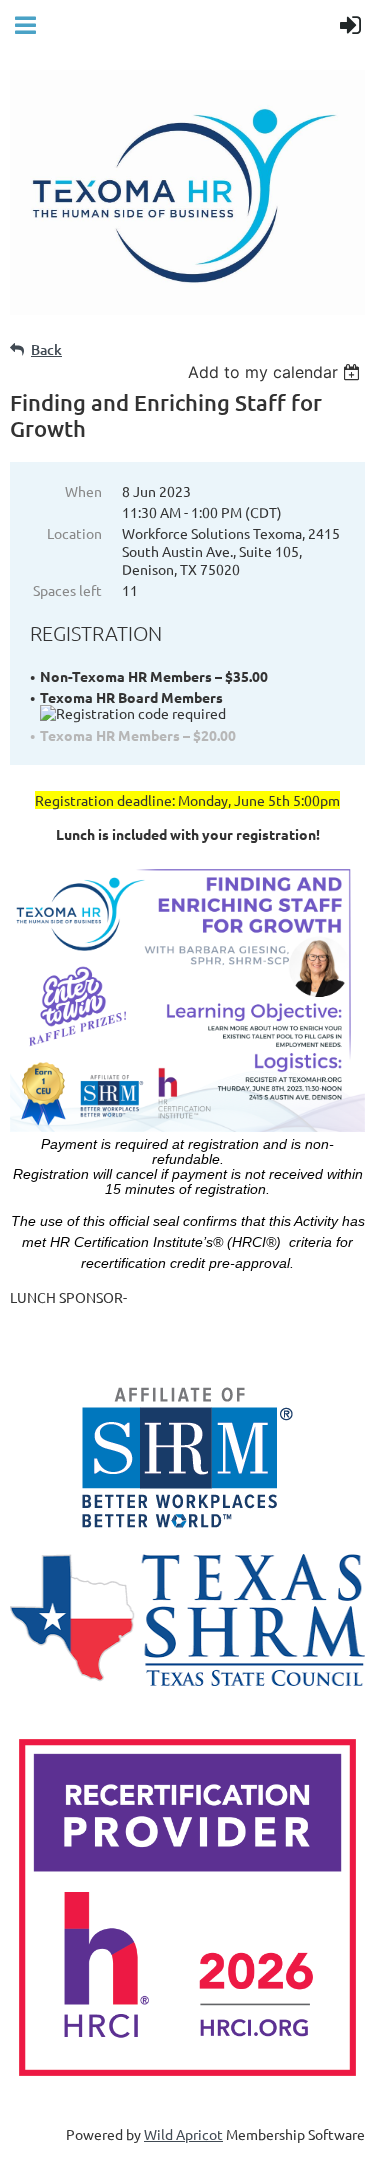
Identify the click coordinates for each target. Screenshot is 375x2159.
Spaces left (67, 590)
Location (74, 533)
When (83, 491)
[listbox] (276, 372)
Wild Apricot (183, 2134)
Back (46, 349)
